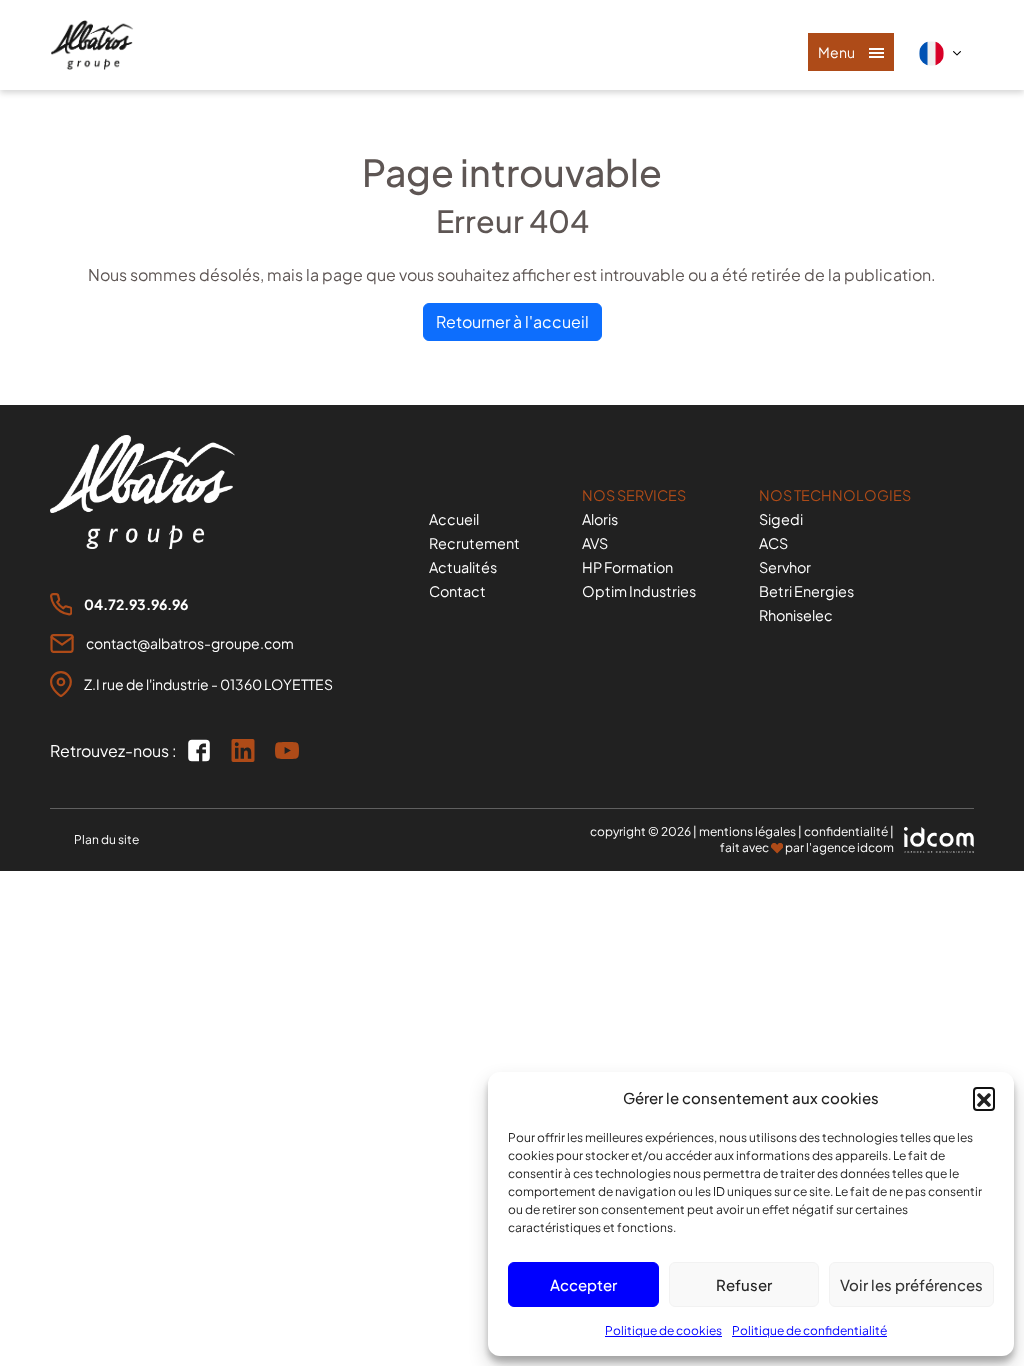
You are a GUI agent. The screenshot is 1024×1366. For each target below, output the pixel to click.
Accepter (583, 1284)
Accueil (454, 519)
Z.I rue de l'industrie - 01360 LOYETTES (208, 684)
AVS (595, 543)
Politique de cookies (663, 1330)
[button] (984, 1098)
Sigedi (781, 519)
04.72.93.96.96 (136, 604)
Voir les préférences (911, 1284)
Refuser (744, 1284)
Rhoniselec (796, 615)
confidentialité (846, 831)
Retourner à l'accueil (512, 321)
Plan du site (106, 839)
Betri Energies (806, 591)
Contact (457, 591)
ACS (773, 543)
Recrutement (474, 543)
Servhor (785, 567)
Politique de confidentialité (809, 1330)
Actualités (463, 567)
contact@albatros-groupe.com (190, 643)
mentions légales (747, 831)
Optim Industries (639, 591)
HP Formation (627, 567)
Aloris (600, 519)
